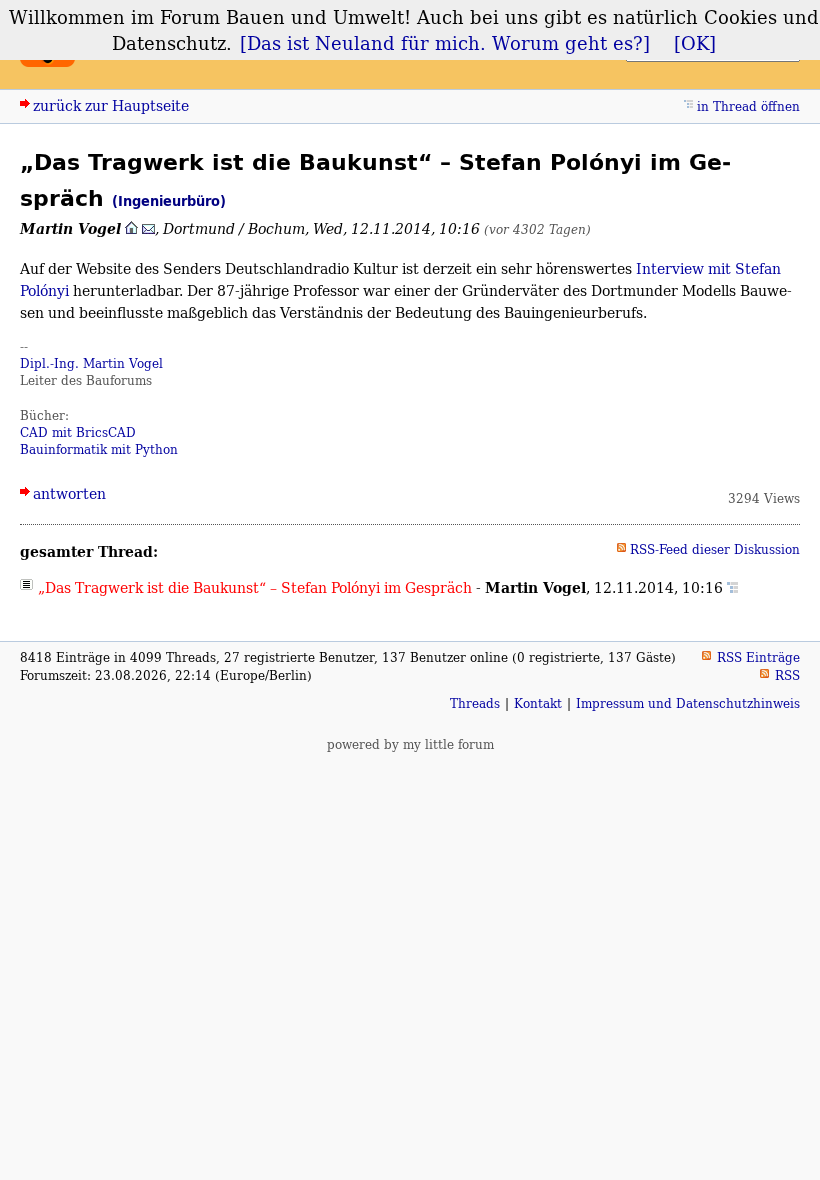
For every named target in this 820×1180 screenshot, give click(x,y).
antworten (69, 493)
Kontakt (538, 703)
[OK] (695, 43)
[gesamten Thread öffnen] (732, 587)
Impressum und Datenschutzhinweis (688, 703)
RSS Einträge (758, 657)
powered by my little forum (410, 744)
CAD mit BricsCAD (78, 432)
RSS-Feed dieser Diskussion (715, 549)
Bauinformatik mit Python (99, 449)
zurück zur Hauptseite (111, 105)
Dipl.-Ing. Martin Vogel (91, 363)
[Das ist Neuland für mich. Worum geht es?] (445, 43)
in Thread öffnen (748, 106)
